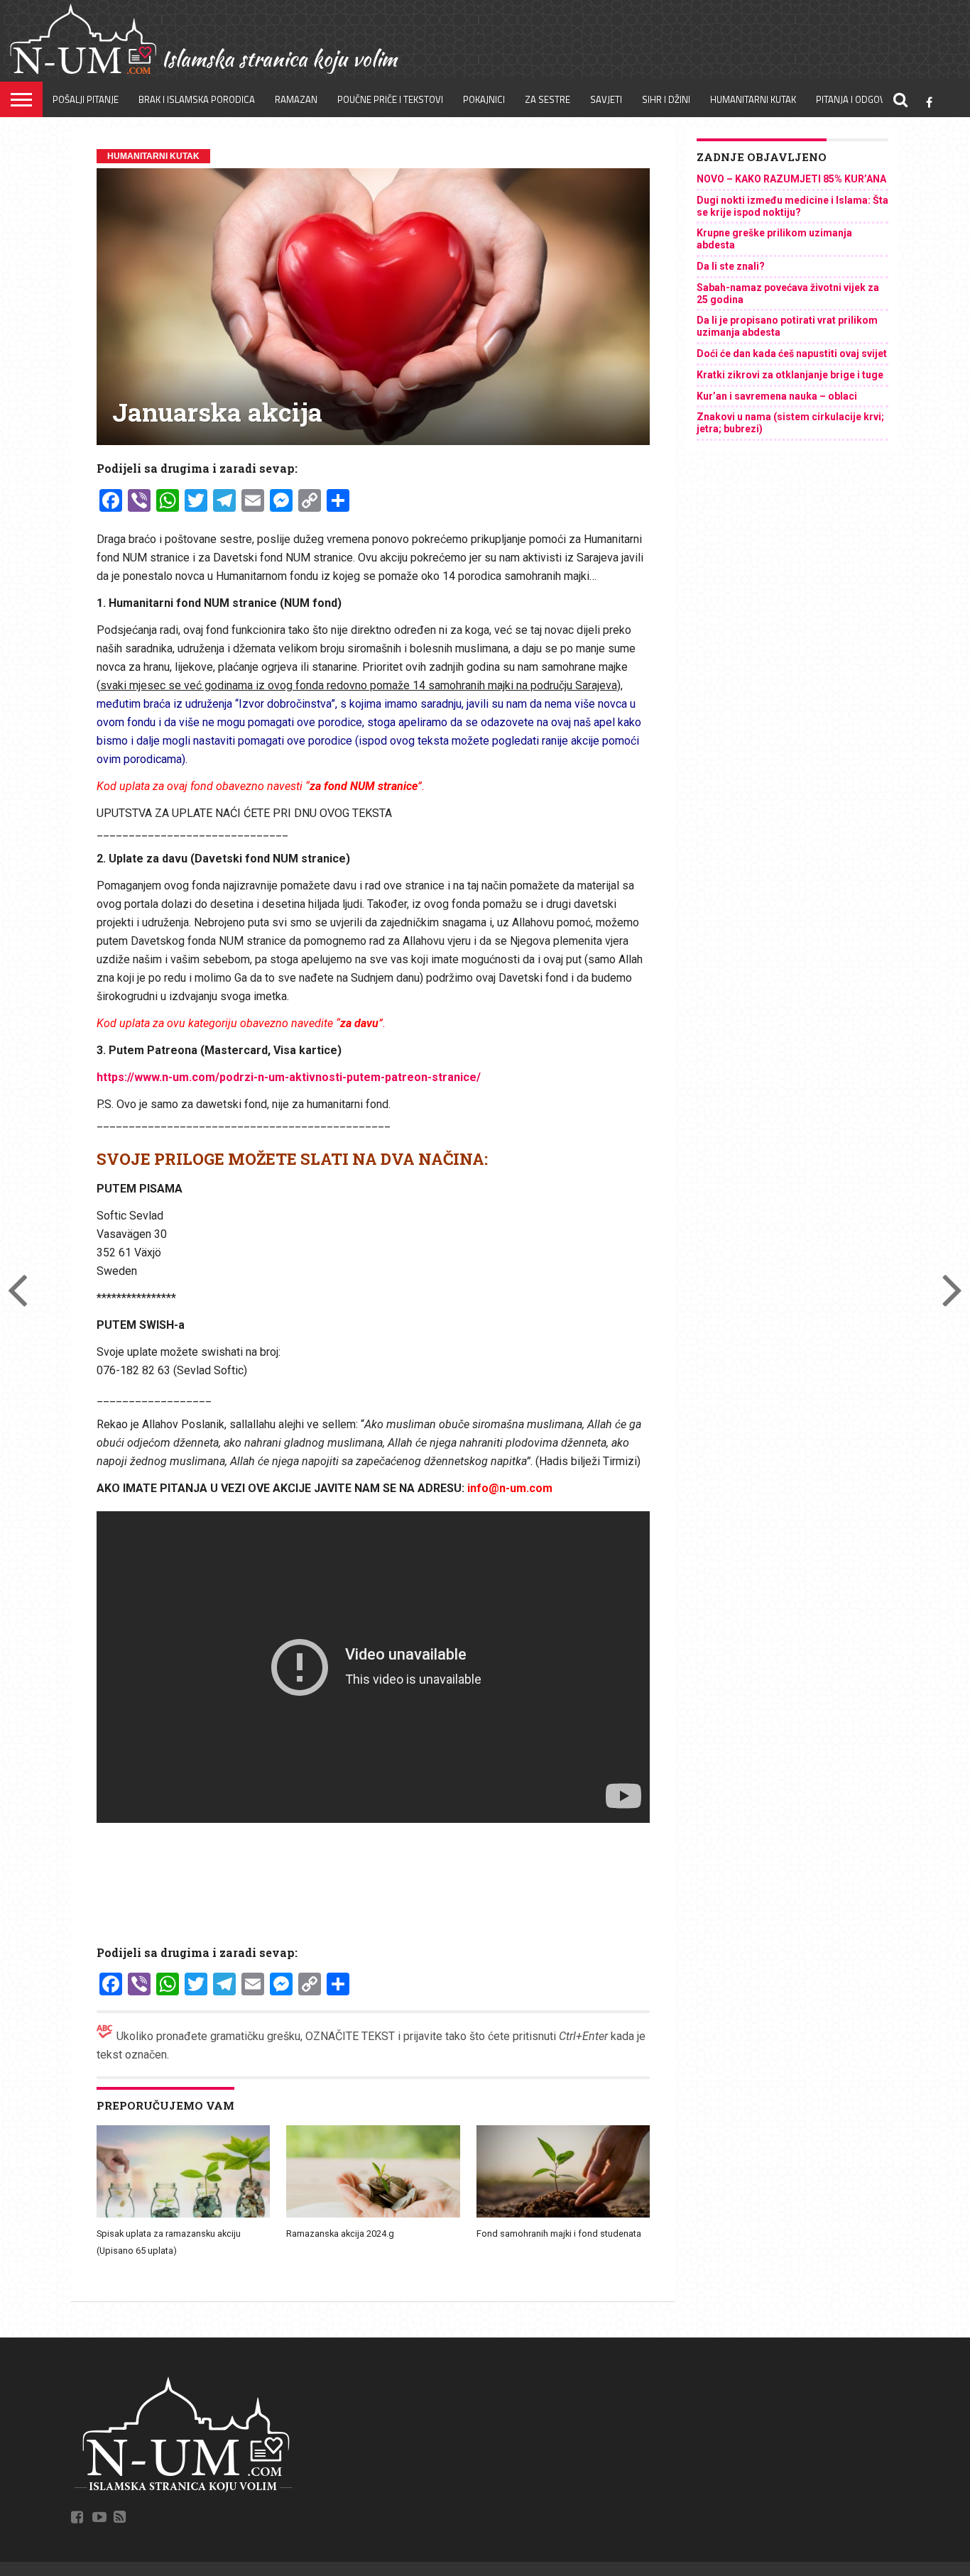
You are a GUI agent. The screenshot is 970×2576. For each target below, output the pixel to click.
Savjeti (606, 99)
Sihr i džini (666, 99)
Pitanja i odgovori (858, 99)
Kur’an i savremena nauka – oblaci (777, 396)
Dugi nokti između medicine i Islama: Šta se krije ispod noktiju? (792, 206)
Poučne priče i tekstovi (390, 99)
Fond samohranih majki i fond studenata (559, 2234)
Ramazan (296, 99)
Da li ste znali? (731, 266)
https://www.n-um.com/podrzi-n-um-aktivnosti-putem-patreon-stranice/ (289, 1077)
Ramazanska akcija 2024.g (340, 2234)
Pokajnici (484, 99)
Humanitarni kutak (753, 99)
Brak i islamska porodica (197, 99)
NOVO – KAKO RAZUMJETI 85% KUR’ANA (791, 179)
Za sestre (547, 99)
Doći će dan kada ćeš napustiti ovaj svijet (792, 353)
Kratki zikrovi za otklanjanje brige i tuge (790, 375)
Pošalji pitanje (86, 99)
